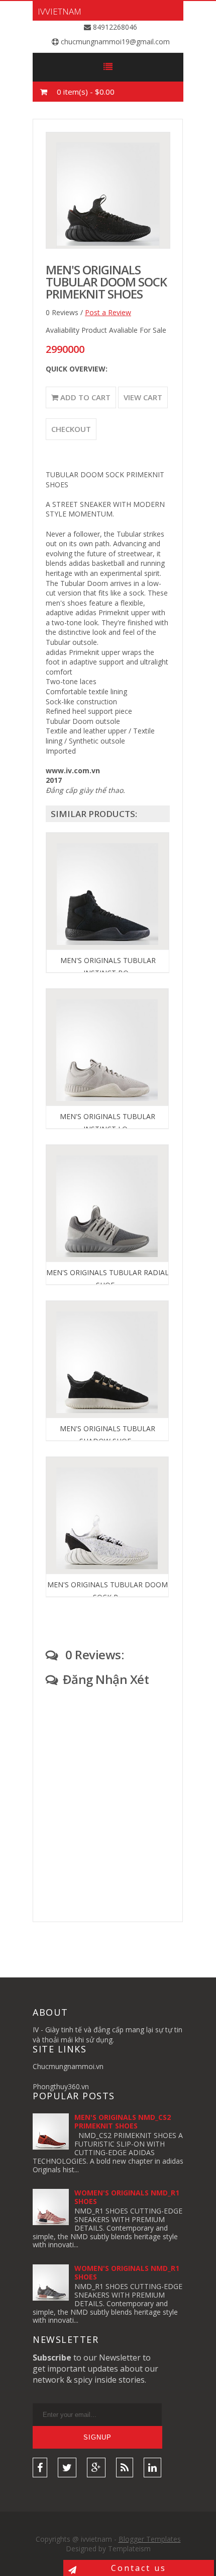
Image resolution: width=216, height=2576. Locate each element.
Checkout (71, 429)
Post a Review (108, 312)
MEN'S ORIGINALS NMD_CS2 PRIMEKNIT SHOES (123, 2121)
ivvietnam (60, 11)
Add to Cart (84, 397)
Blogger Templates (150, 2539)
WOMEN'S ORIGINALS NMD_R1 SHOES (127, 2197)
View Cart (143, 397)
